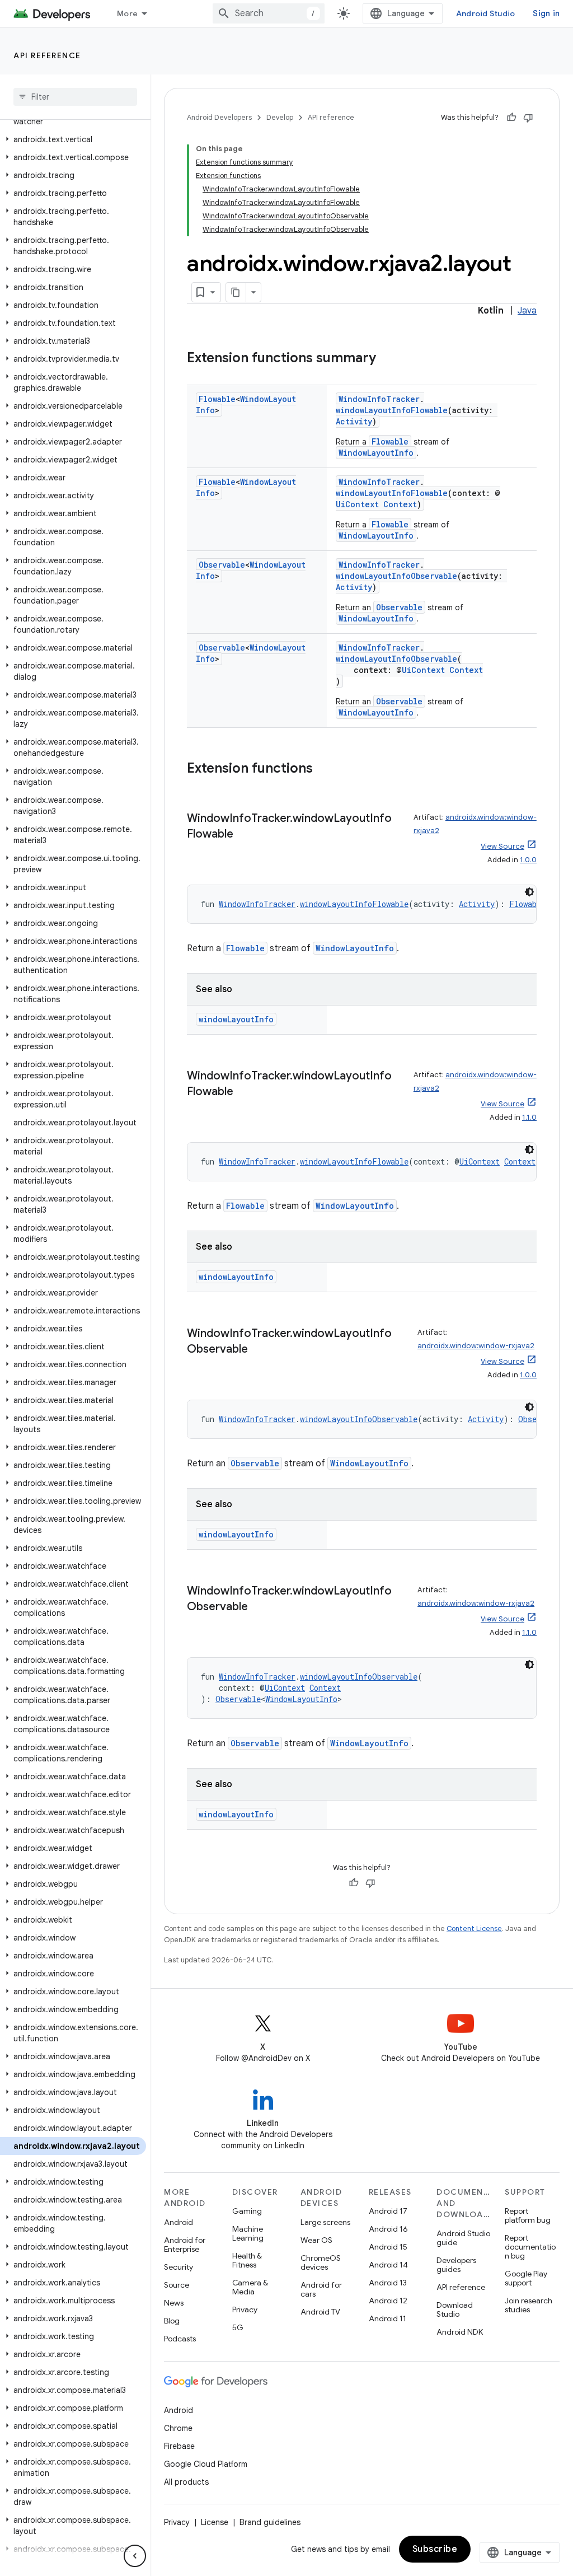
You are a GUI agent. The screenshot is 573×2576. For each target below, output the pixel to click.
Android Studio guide (463, 2238)
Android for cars (321, 2289)
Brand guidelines (270, 2522)
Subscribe (435, 2549)
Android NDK (460, 2332)
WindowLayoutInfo (376, 453)
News (174, 2303)
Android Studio (486, 13)
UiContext (357, 504)
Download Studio (455, 2309)
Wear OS (316, 2240)
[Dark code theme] (529, 892)
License (215, 2522)
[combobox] (269, 13)
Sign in (546, 13)
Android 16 (388, 2229)
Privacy (245, 2309)
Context (400, 504)
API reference (47, 55)
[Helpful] (511, 118)
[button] (73, 139)
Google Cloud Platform (206, 2464)
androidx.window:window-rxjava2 (476, 1346)
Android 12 (388, 2301)
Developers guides (456, 2265)
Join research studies (529, 2305)
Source (177, 2285)
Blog (172, 2321)
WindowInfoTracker (379, 399)
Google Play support (526, 2278)
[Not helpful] (528, 118)
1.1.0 (529, 1117)
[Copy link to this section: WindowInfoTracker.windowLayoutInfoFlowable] (245, 835)
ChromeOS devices (321, 2262)
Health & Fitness (247, 2260)
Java (527, 311)
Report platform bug (528, 2215)
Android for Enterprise (185, 2245)
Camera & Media (250, 2287)
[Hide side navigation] (135, 2556)
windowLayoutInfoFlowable (392, 410)
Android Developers (219, 117)
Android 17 (388, 2211)
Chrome (178, 2428)
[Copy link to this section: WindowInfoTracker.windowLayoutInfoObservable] (259, 1350)
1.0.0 (528, 860)
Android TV (320, 2312)
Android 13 (388, 2283)
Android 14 (388, 2265)
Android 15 (388, 2247)
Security (179, 2267)
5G (238, 2327)
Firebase (179, 2446)
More (127, 13)
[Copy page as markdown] (236, 292)
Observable (222, 565)
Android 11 (388, 2318)
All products (186, 2482)
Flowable (217, 399)
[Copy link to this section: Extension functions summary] (387, 359)
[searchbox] (75, 97)
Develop (280, 117)
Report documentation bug (530, 2247)
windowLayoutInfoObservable (396, 576)
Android (179, 2222)
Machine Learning (248, 2233)
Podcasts (180, 2339)
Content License (474, 1929)
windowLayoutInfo (236, 1019)
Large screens (325, 2222)
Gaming (247, 2211)
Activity (354, 421)
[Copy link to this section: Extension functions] (324, 769)
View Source (502, 846)
